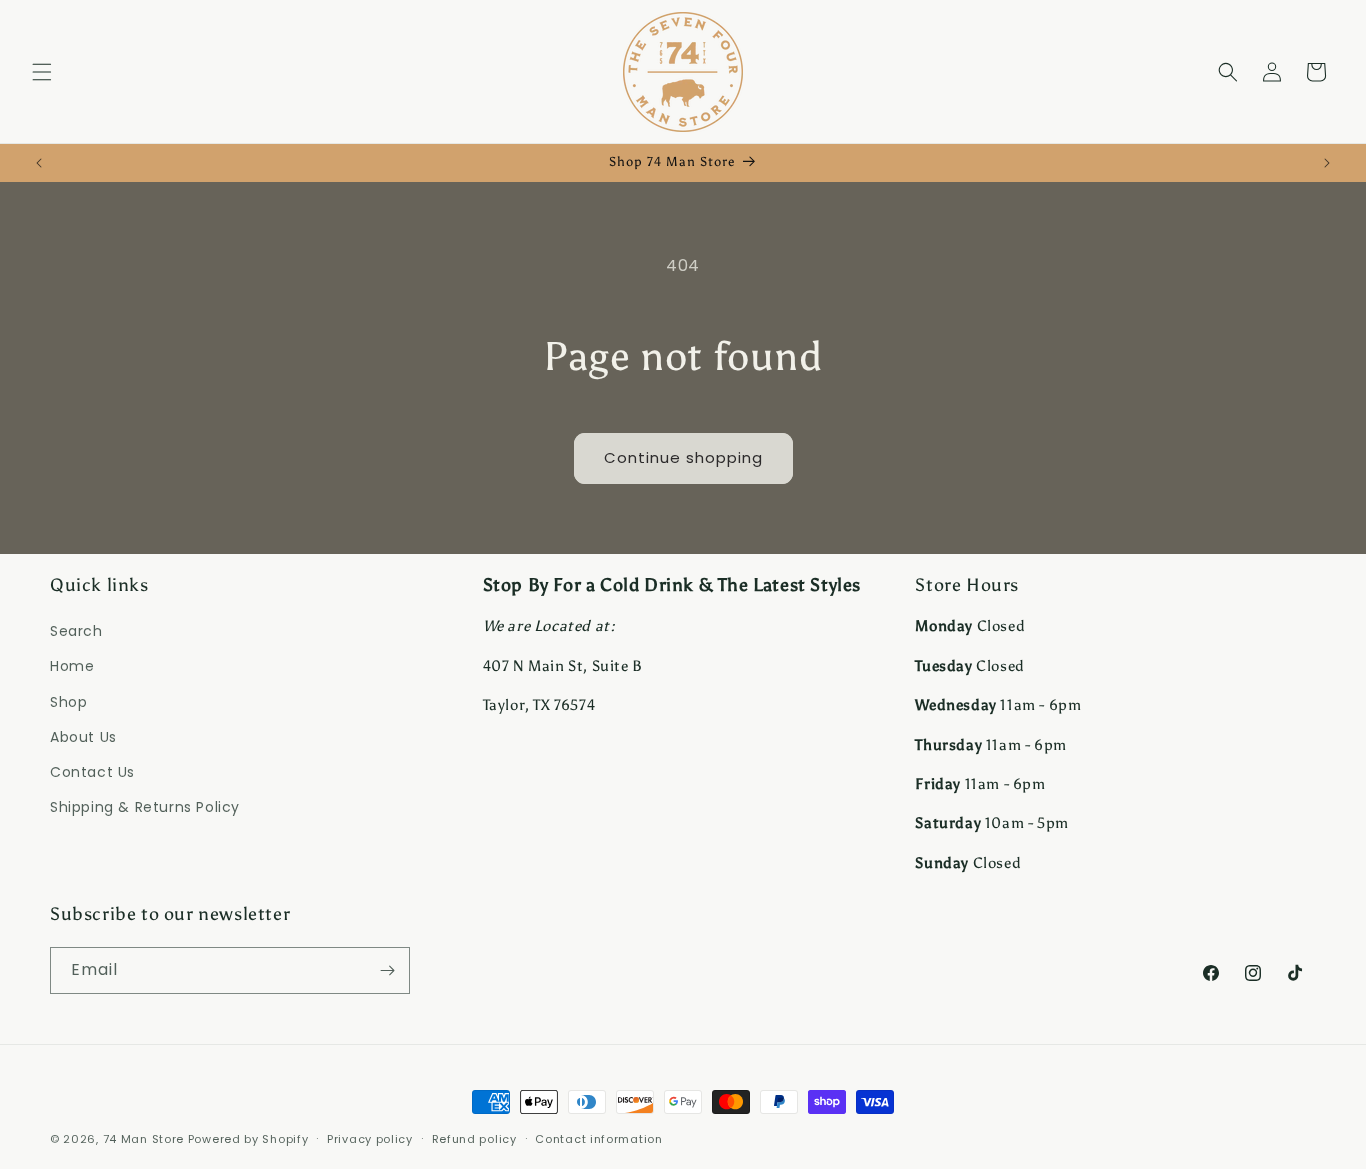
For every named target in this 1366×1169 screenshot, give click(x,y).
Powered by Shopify (248, 1139)
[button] (42, 72)
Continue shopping (683, 457)
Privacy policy (370, 1139)
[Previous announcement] (39, 163)
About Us (83, 737)
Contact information (598, 1139)
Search (76, 631)
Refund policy (474, 1139)
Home (72, 666)
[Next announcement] (1327, 163)
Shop (68, 702)
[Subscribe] (387, 970)
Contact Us (92, 772)
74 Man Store (143, 1139)
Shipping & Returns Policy (145, 807)
